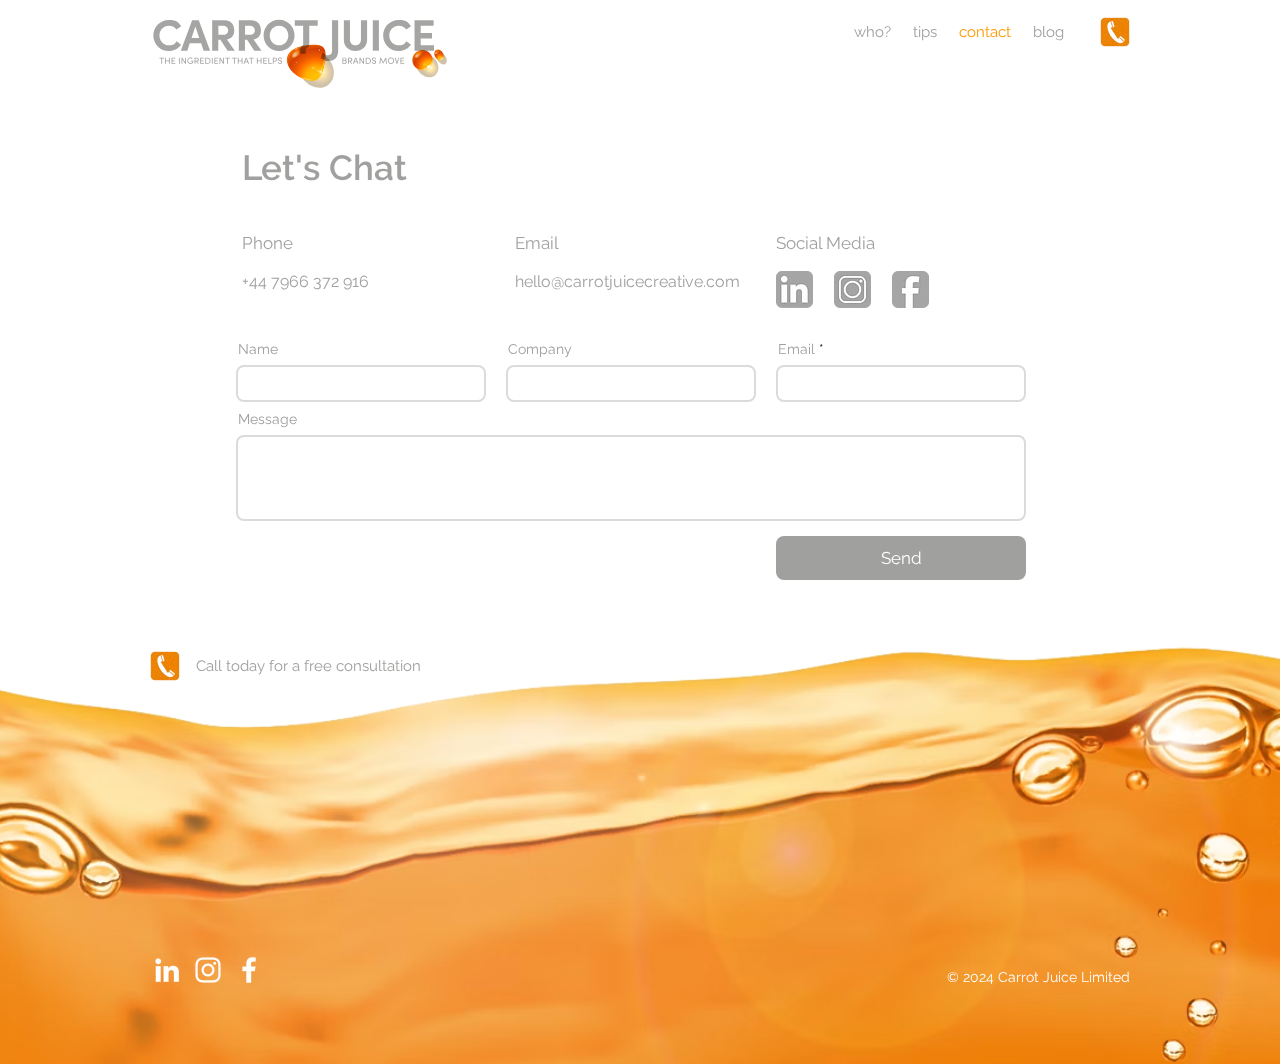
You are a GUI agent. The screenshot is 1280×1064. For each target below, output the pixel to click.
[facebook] (910, 289)
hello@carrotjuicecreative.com (627, 281)
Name (258, 349)
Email (796, 349)
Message (267, 419)
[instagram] (852, 289)
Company (540, 349)
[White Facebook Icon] (249, 970)
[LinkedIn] (167, 970)
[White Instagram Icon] (208, 970)
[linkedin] (794, 289)
